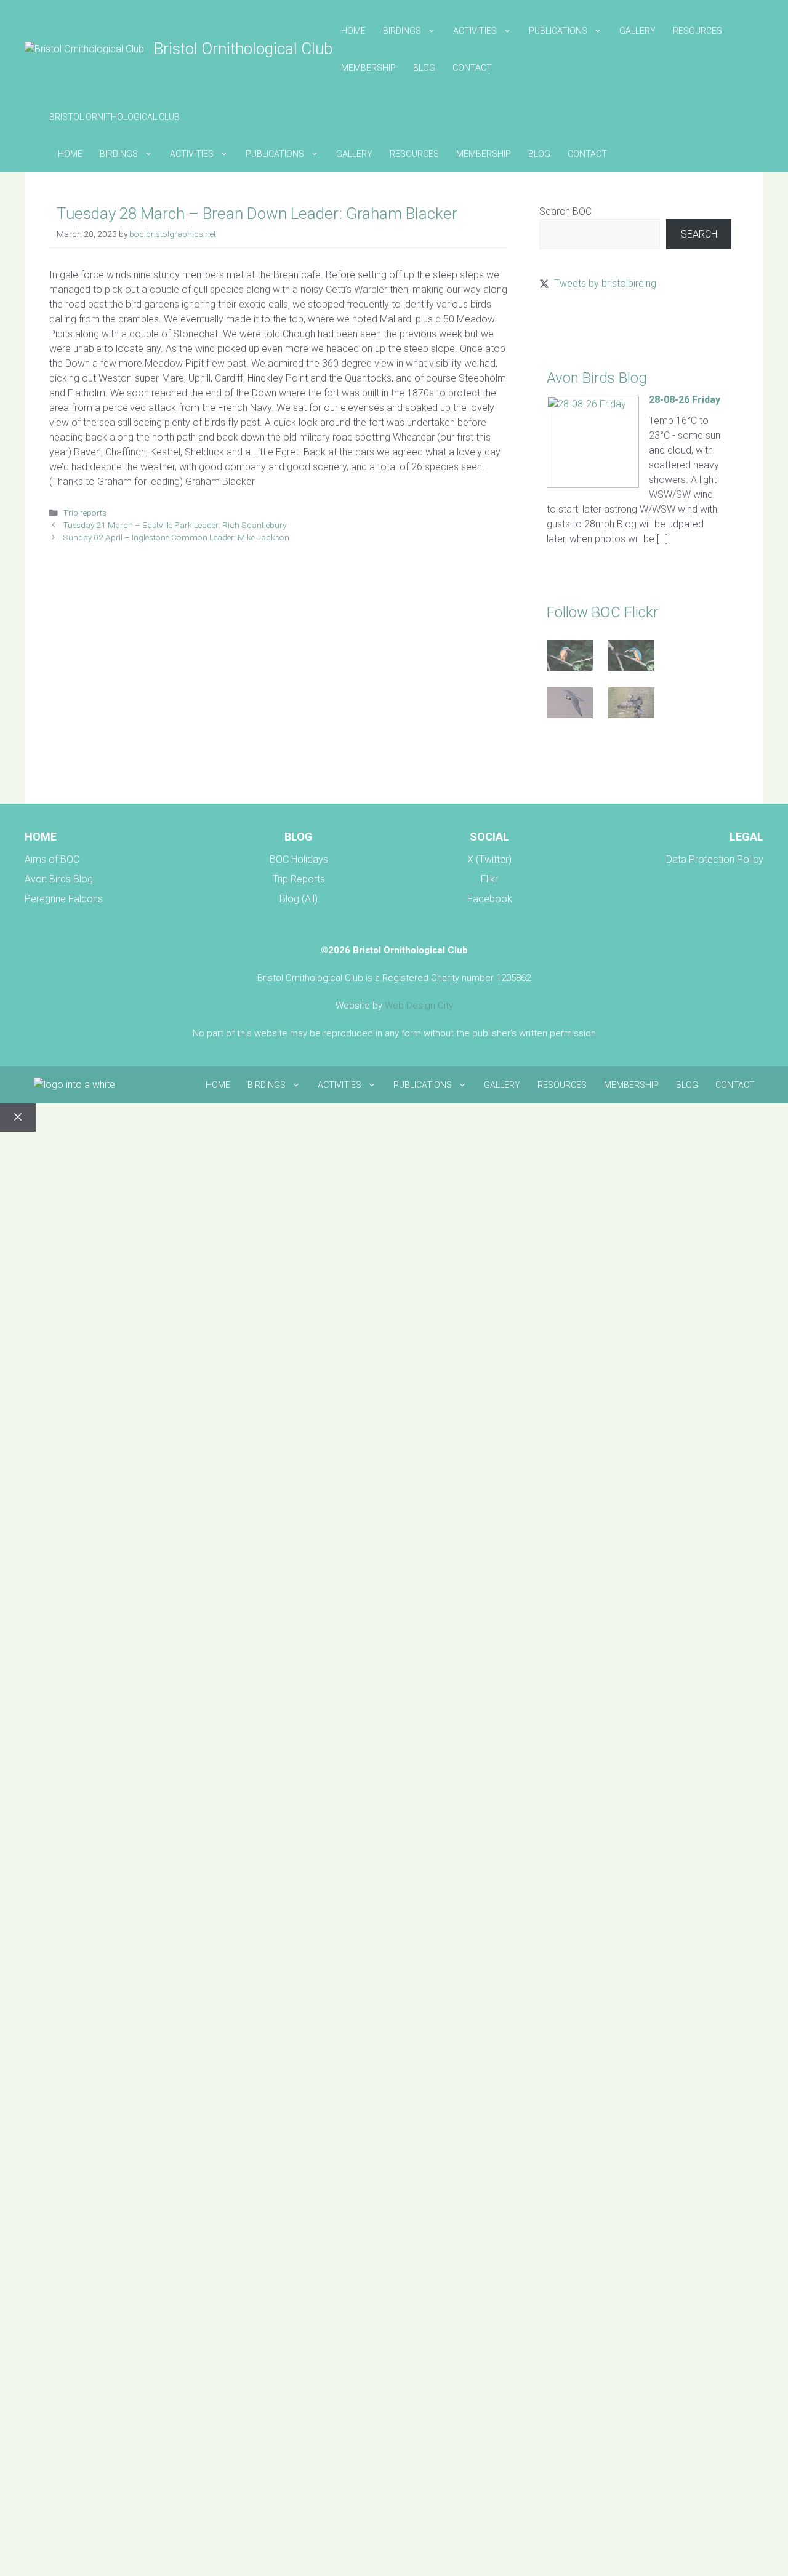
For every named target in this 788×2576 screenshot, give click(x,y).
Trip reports (85, 513)
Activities (475, 31)
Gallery (637, 31)
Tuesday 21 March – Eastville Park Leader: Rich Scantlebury (175, 525)
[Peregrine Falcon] (570, 705)
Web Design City (419, 1006)
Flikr (489, 879)
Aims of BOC (52, 859)
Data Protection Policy (715, 859)
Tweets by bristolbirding (605, 283)
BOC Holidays (299, 859)
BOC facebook (571, 764)
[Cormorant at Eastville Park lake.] (631, 705)
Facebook (490, 899)
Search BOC (565, 211)
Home (353, 31)
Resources (698, 31)
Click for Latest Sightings (592, 327)
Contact (472, 68)
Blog (424, 68)
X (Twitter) (489, 859)
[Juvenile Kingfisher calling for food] (631, 658)
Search (699, 234)
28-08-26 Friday (685, 400)
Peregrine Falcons (64, 899)
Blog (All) (299, 899)
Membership (368, 68)
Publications (558, 31)
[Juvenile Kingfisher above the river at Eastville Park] (570, 658)
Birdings (402, 31)
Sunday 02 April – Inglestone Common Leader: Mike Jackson (176, 537)
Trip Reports (299, 879)
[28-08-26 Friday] (593, 485)
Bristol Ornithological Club (243, 49)
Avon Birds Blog (59, 879)
